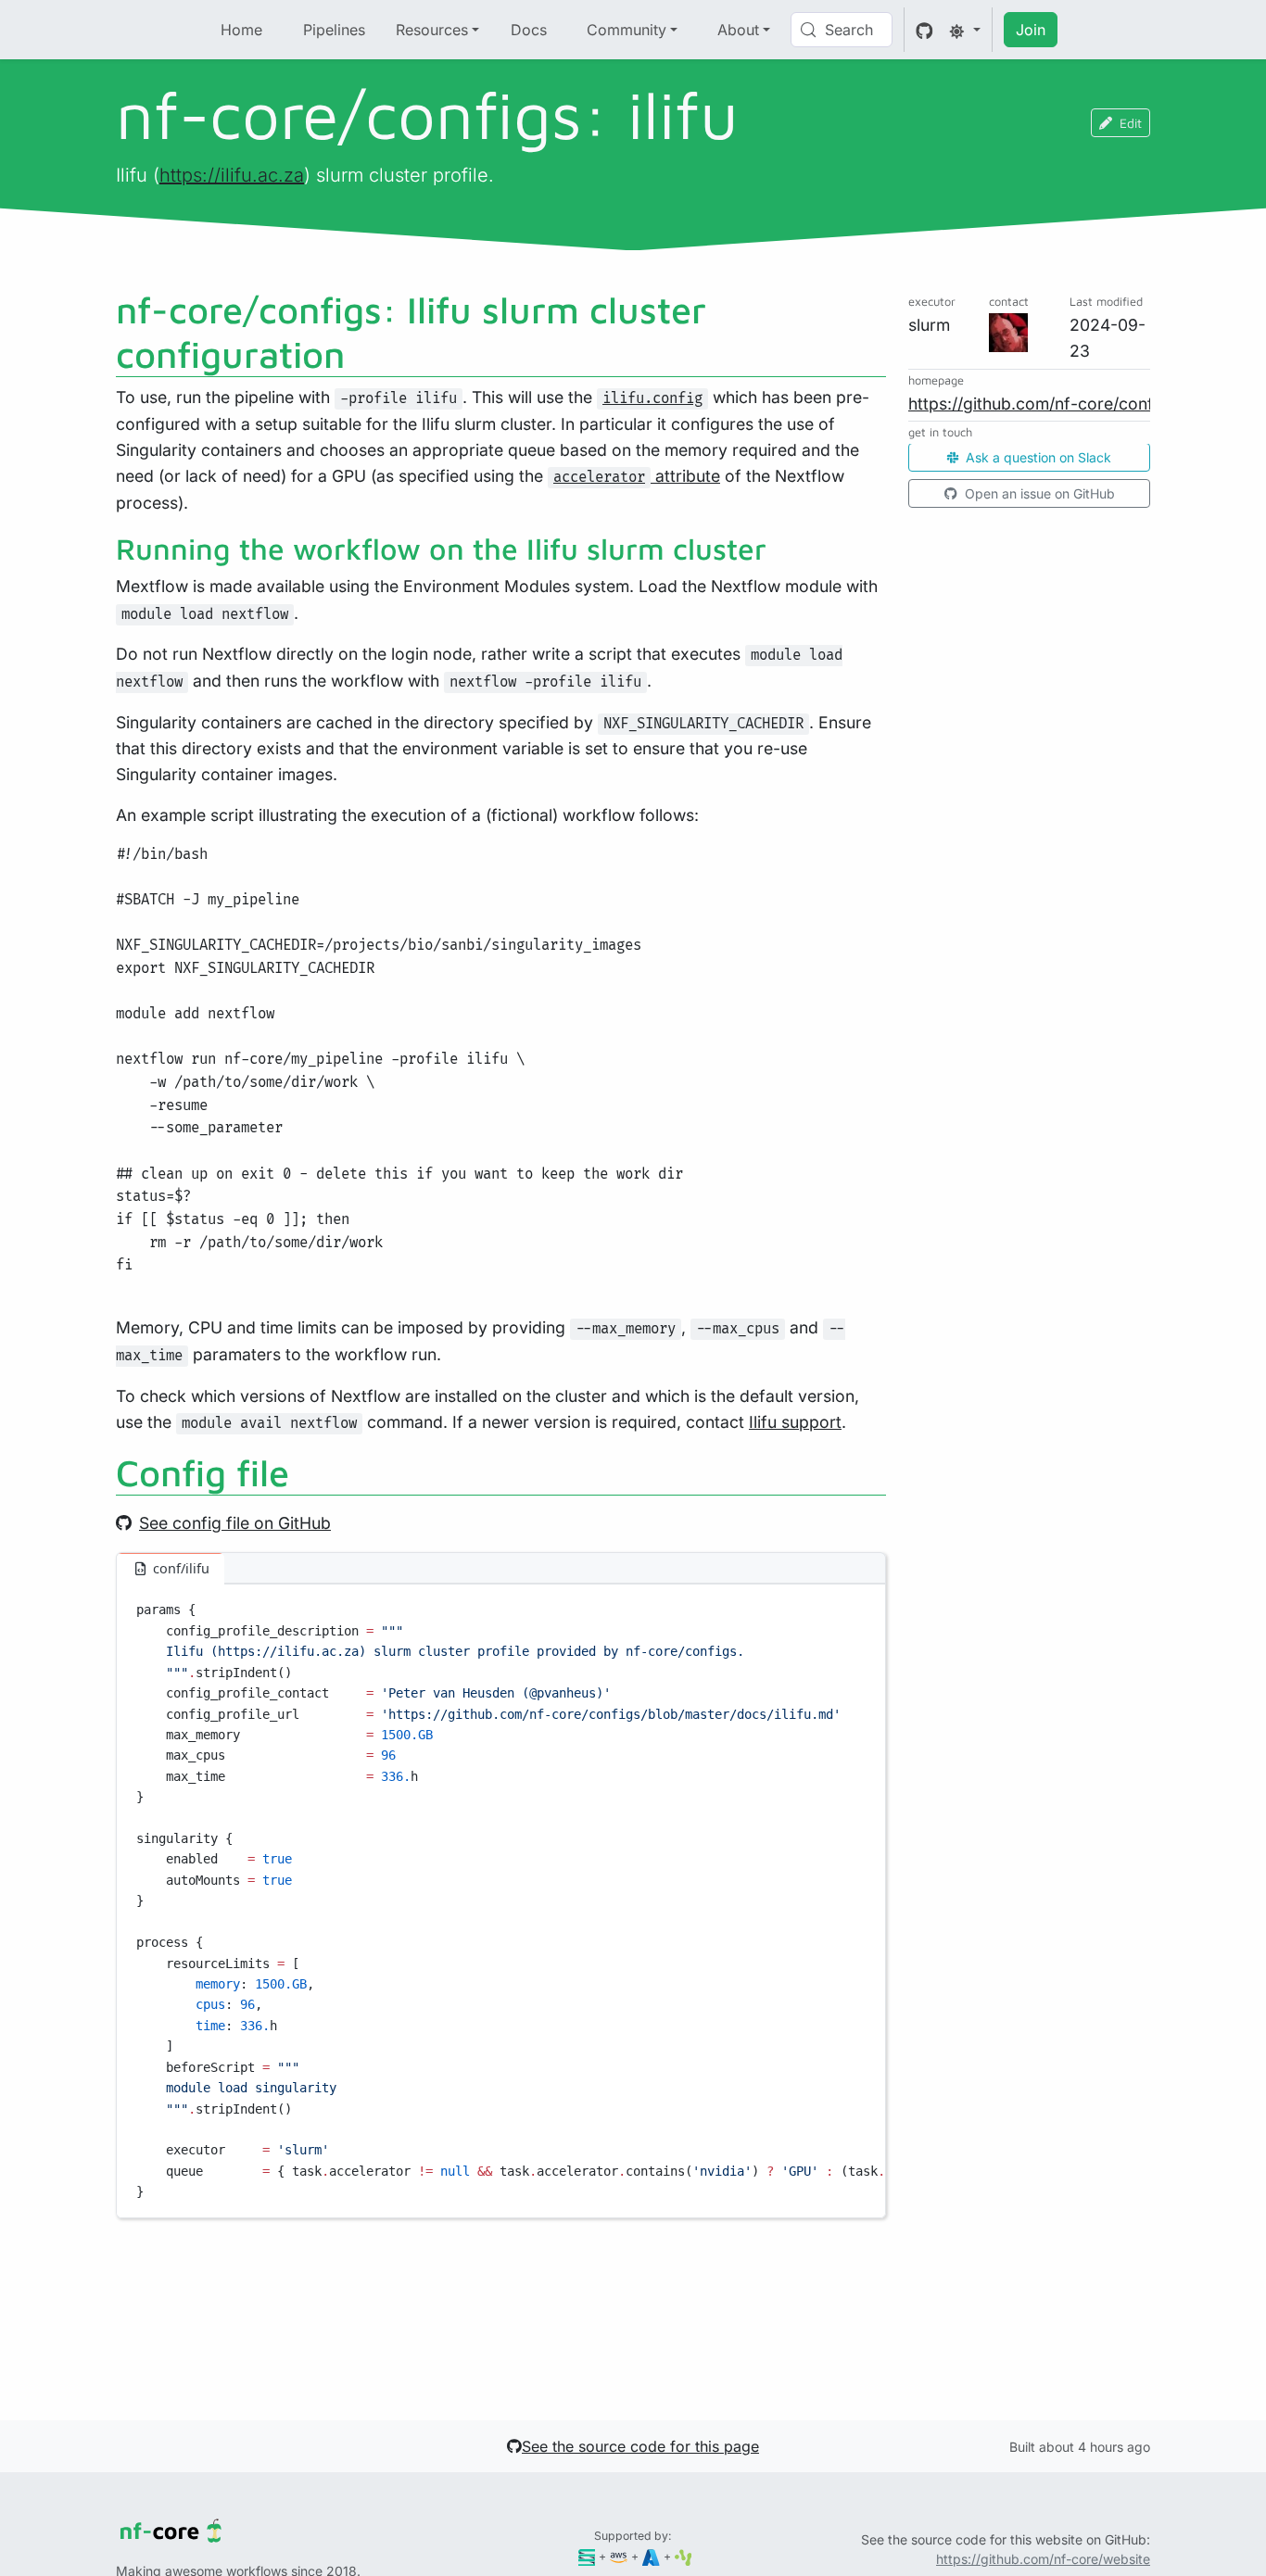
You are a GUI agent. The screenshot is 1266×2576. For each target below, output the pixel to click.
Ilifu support (795, 1422)
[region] (501, 1901)
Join (1031, 30)
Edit (1131, 123)
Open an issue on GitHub (1038, 494)
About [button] (738, 30)
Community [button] (627, 30)
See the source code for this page (640, 2446)
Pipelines (334, 30)
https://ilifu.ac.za (232, 175)
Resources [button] (432, 30)
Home (241, 30)
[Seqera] (587, 2556)
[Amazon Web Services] (619, 2556)
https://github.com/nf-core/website (1043, 2559)
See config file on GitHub (235, 1523)
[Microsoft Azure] (651, 2556)
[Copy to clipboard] (863, 1607)
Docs (529, 30)
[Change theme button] (965, 30)
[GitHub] (924, 30)
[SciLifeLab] (684, 2556)
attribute (637, 476)
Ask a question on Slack (1037, 458)
